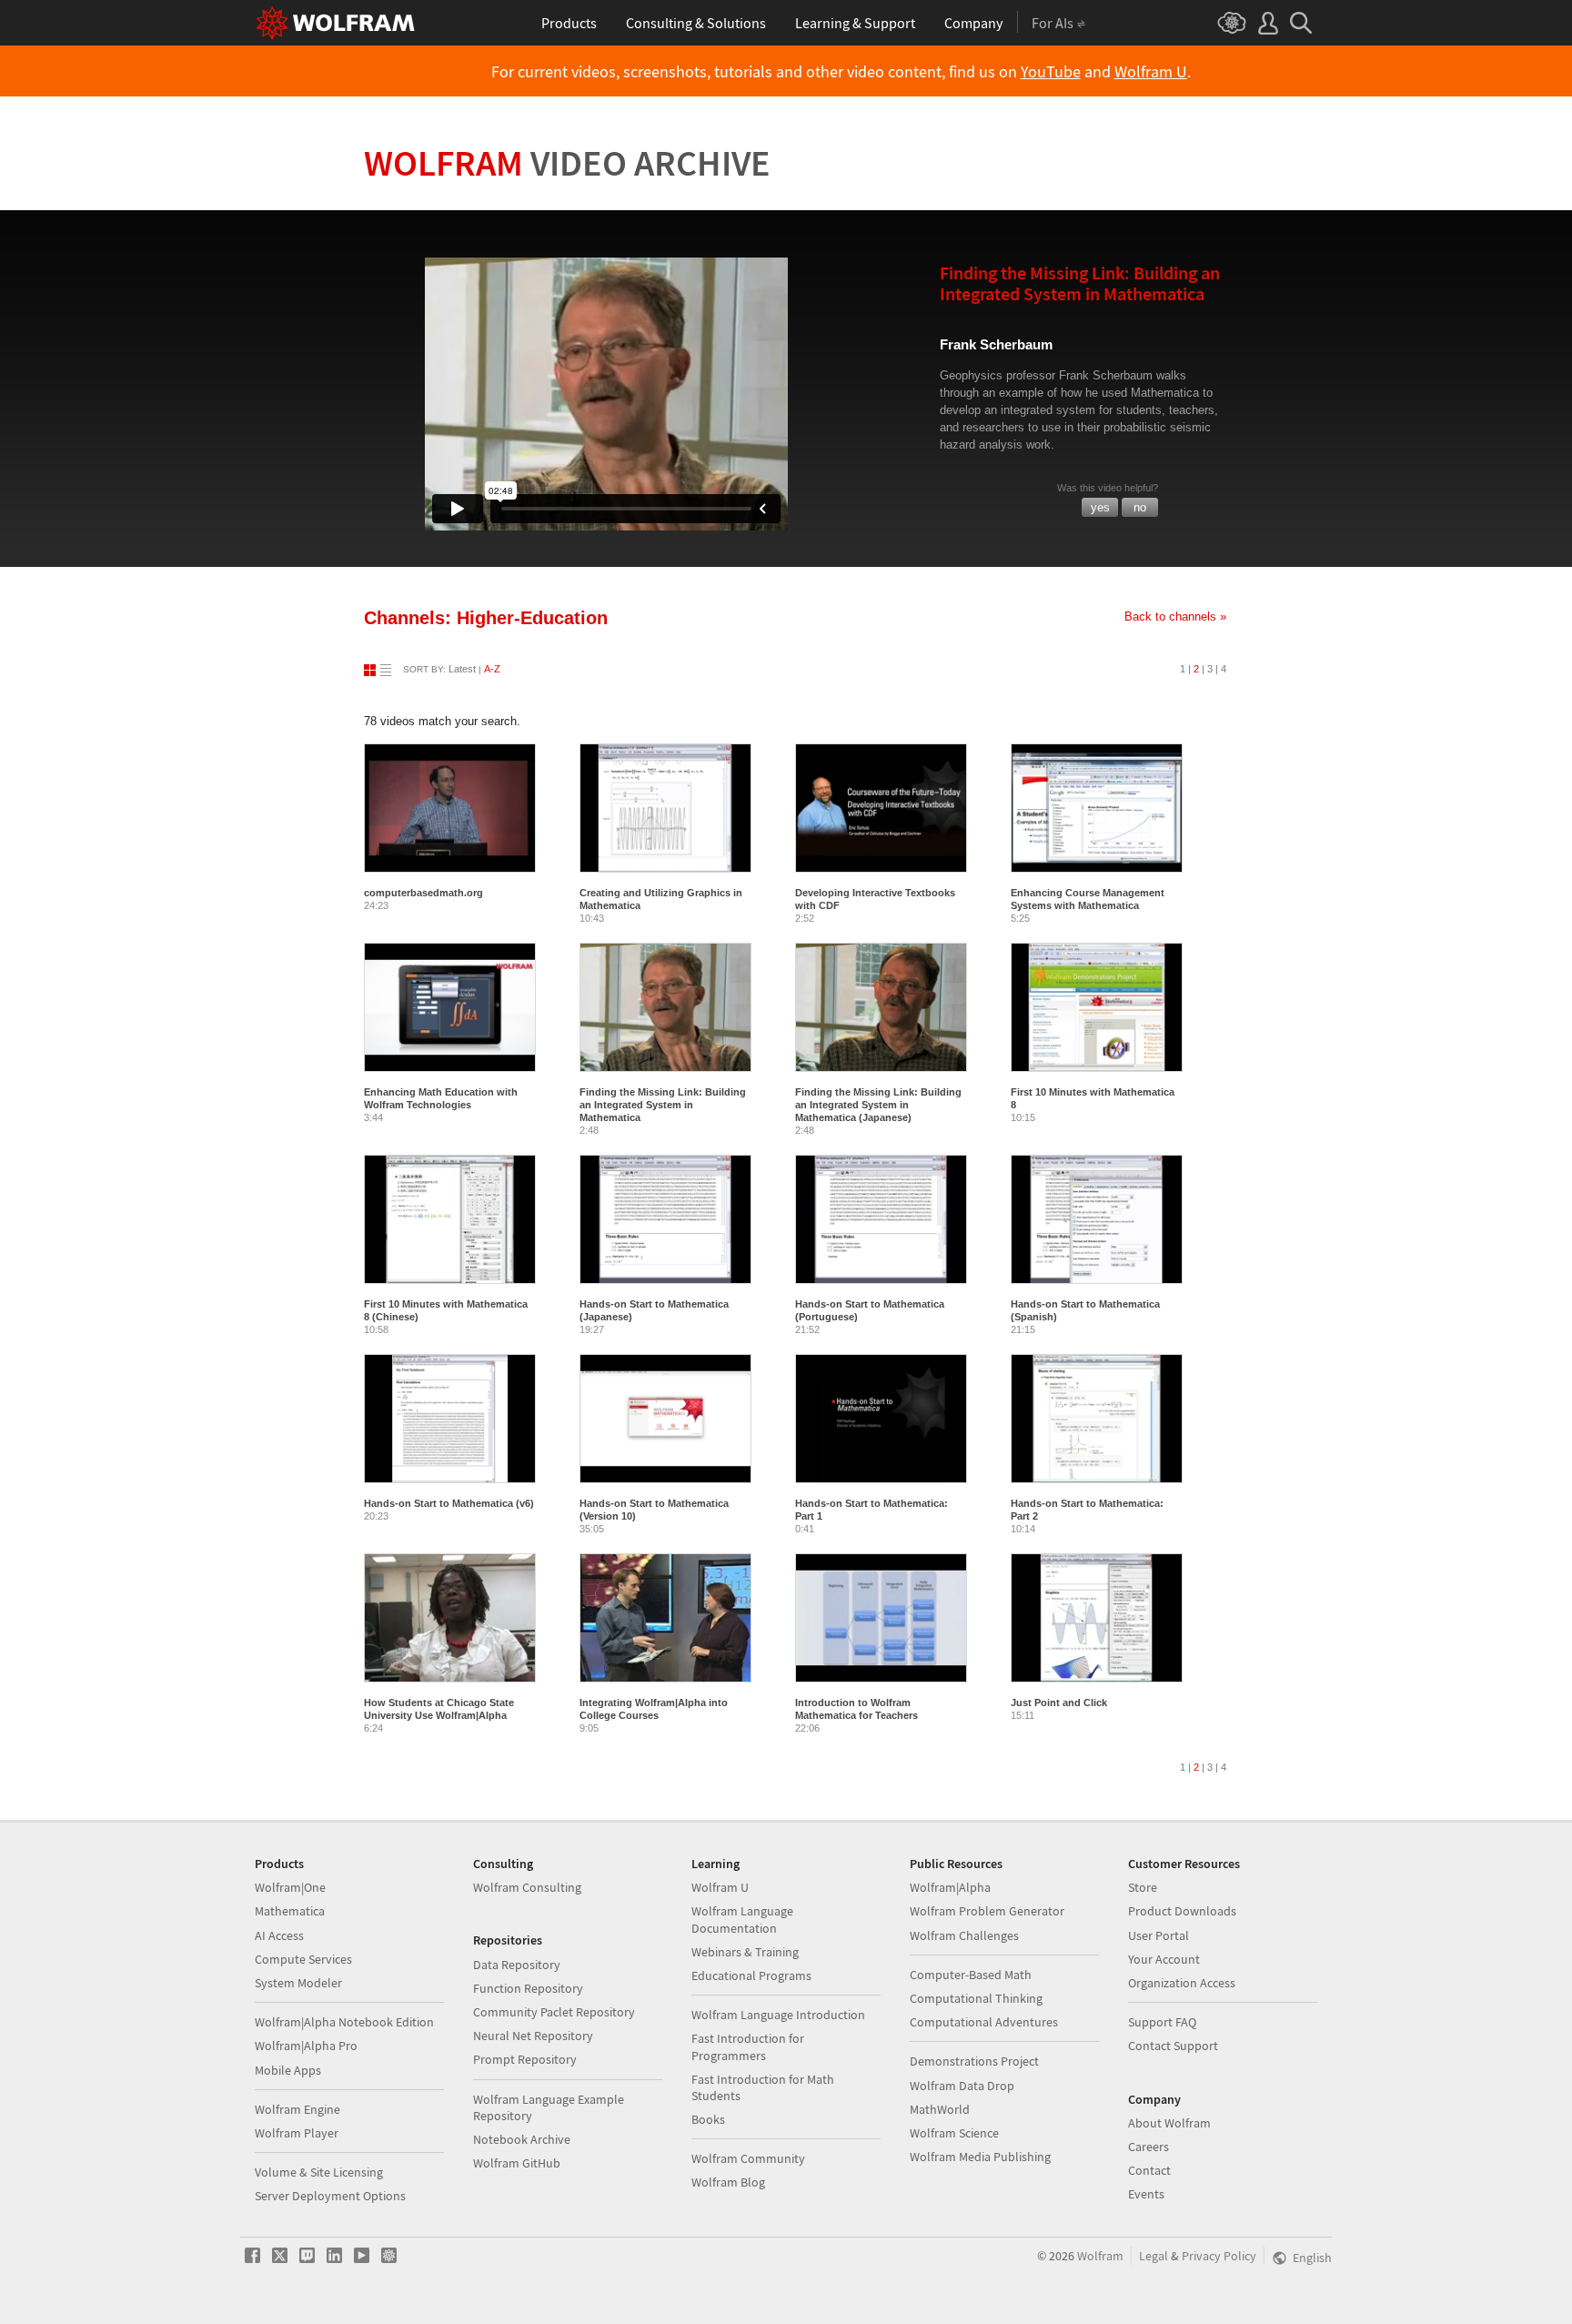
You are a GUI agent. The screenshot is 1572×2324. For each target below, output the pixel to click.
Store (1143, 1887)
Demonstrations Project (974, 2061)
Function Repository (528, 1988)
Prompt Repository (525, 2059)
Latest (462, 669)
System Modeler (298, 1983)
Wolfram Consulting (527, 1887)
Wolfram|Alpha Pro (306, 2046)
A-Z (492, 669)
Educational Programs (751, 1975)
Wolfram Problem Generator (987, 1911)
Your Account (1164, 1959)
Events (1146, 2194)
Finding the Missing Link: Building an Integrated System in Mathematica (663, 1105)
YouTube (1051, 72)
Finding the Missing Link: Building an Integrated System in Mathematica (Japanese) (878, 1105)
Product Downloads (1182, 1911)
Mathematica (290, 1911)
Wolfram (567, 163)
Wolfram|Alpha (950, 1887)
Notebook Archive (522, 2139)
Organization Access (1182, 1983)
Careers (1149, 2147)
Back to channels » (1175, 616)
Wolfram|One (290, 1887)
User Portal (1159, 1935)
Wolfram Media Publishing (980, 2157)
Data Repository (517, 1965)
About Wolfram (1169, 2123)
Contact (1149, 2170)
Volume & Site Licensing (319, 2172)
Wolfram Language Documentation (742, 1919)
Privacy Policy (1219, 2256)
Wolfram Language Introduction (778, 2015)
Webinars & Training (745, 1952)
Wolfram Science (954, 2133)
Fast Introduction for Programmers (748, 2046)
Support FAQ (1162, 2022)
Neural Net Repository (533, 2036)
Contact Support (1173, 2046)
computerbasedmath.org (423, 893)
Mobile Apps (288, 2070)
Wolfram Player (297, 2133)
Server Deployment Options (330, 2196)
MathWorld (940, 2109)
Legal (1154, 2256)
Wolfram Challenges (964, 1935)
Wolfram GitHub (517, 2163)
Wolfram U (1151, 72)
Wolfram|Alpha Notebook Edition (344, 2022)
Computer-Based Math (971, 1975)
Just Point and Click (1059, 1703)
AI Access (279, 1935)
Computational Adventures (984, 2022)
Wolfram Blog (728, 2182)
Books (708, 2119)
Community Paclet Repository (554, 2012)
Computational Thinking (976, 1998)
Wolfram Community (748, 2158)
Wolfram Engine (297, 2109)
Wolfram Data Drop (962, 2086)
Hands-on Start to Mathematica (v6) (449, 1503)
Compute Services (303, 1959)
